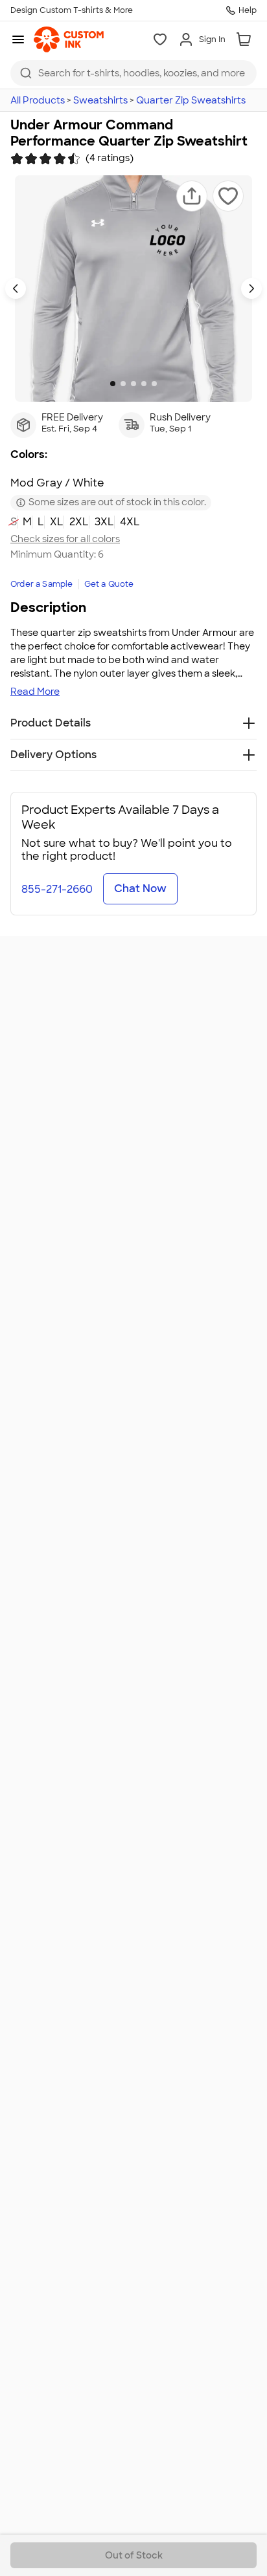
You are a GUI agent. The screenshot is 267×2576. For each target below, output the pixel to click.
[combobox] (133, 73)
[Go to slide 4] (144, 384)
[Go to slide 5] (154, 384)
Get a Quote (109, 584)
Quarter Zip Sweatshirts (191, 100)
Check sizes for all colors (65, 539)
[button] (192, 196)
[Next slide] (251, 289)
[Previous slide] (16, 289)
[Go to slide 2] (123, 384)
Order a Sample (42, 584)
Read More (35, 692)
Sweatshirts (100, 100)
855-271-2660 (57, 889)
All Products (38, 100)
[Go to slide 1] (113, 384)
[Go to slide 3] (133, 384)
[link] (69, 39)
